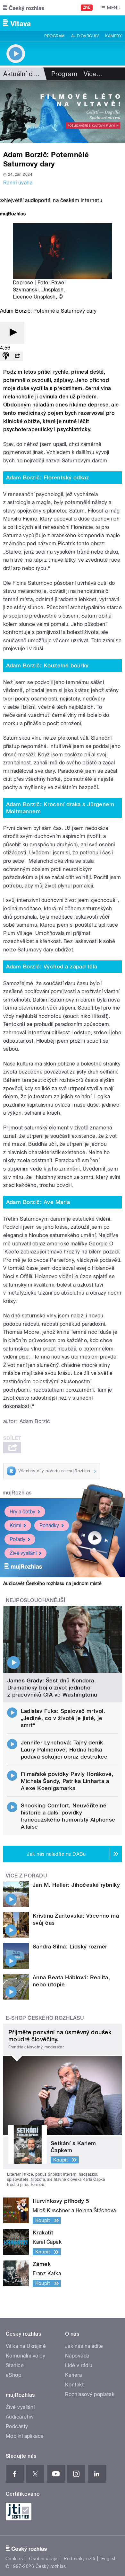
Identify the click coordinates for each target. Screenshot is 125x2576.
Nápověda (77, 2356)
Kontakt (74, 2385)
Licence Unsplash (34, 297)
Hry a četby (22, 1512)
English (109, 2559)
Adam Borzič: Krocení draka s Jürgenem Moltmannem (60, 808)
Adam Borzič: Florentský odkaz (48, 477)
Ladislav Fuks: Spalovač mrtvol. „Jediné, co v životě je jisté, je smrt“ (63, 1718)
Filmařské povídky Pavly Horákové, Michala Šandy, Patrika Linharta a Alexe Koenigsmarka (67, 1781)
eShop (13, 2375)
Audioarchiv (85, 36)
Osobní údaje (43, 2559)
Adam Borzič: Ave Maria (38, 1202)
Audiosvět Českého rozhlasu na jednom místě (52, 1583)
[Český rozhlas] (24, 8)
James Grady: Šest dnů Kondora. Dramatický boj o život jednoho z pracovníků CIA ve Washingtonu (52, 1688)
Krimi (15, 1525)
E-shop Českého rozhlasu (45, 2018)
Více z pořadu (26, 1876)
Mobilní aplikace (25, 2436)
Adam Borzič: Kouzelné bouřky (47, 665)
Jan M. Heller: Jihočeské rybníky (76, 1885)
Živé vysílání (23, 1553)
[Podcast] (6, 356)
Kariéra (73, 2375)
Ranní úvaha (18, 183)
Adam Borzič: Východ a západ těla (52, 967)
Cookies (14, 2559)
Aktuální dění (22, 74)
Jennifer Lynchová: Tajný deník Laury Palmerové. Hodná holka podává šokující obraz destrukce (64, 1750)
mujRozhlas (17, 1493)
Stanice (15, 2365)
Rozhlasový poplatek (90, 2394)
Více (93, 74)
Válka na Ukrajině (26, 2346)
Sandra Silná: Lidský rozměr (70, 1947)
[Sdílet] (17, 356)
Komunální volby (25, 2356)
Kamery (113, 36)
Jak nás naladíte (84, 2346)
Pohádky (49, 1525)
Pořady (17, 1539)
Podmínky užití (79, 2559)
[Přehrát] (12, 333)
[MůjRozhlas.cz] (13, 214)
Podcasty (17, 2426)
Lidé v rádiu (79, 2365)
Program (54, 36)
